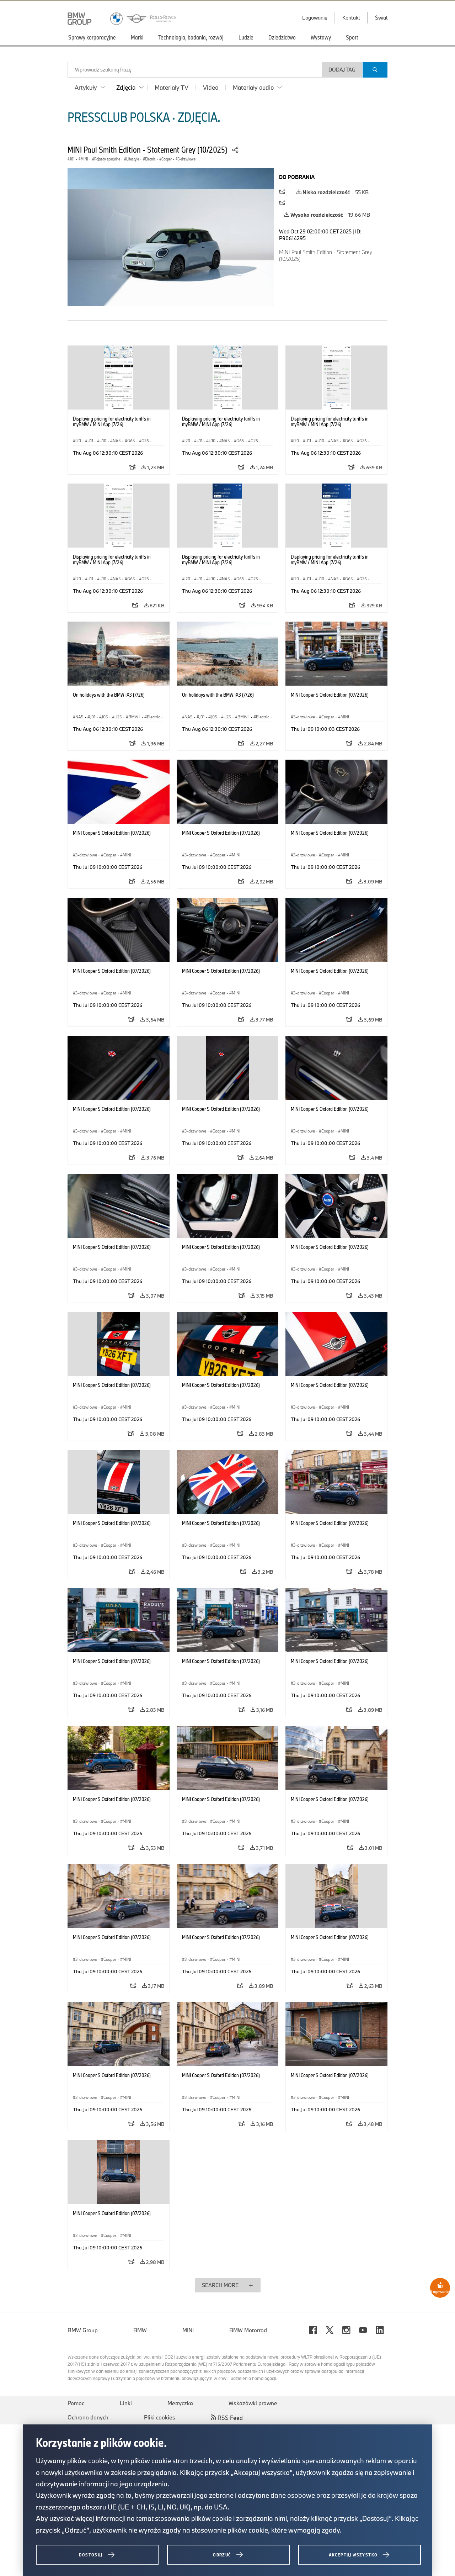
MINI (188, 2330)
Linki (126, 2403)
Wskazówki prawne (253, 2403)
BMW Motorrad (248, 2330)
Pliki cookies (160, 2417)
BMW (140, 2330)
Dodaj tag (342, 70)
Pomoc (76, 2403)
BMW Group (83, 2330)
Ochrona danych (88, 2417)
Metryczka (180, 2403)
